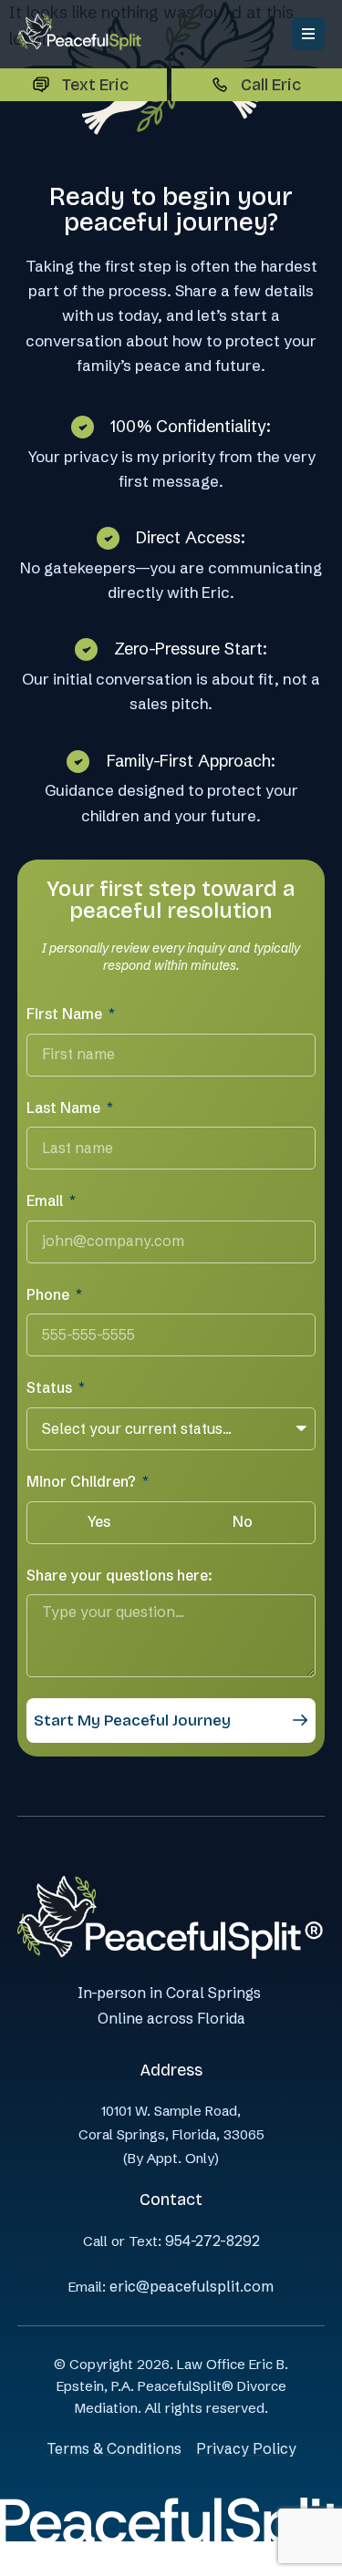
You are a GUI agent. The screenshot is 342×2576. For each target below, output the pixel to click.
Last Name (65, 1108)
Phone (50, 1294)
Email (47, 1200)
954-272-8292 (212, 2241)
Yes (99, 1521)
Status (51, 1387)
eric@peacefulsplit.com (192, 2286)
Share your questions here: (119, 1575)
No (243, 1521)
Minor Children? (83, 1481)
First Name (66, 1014)
